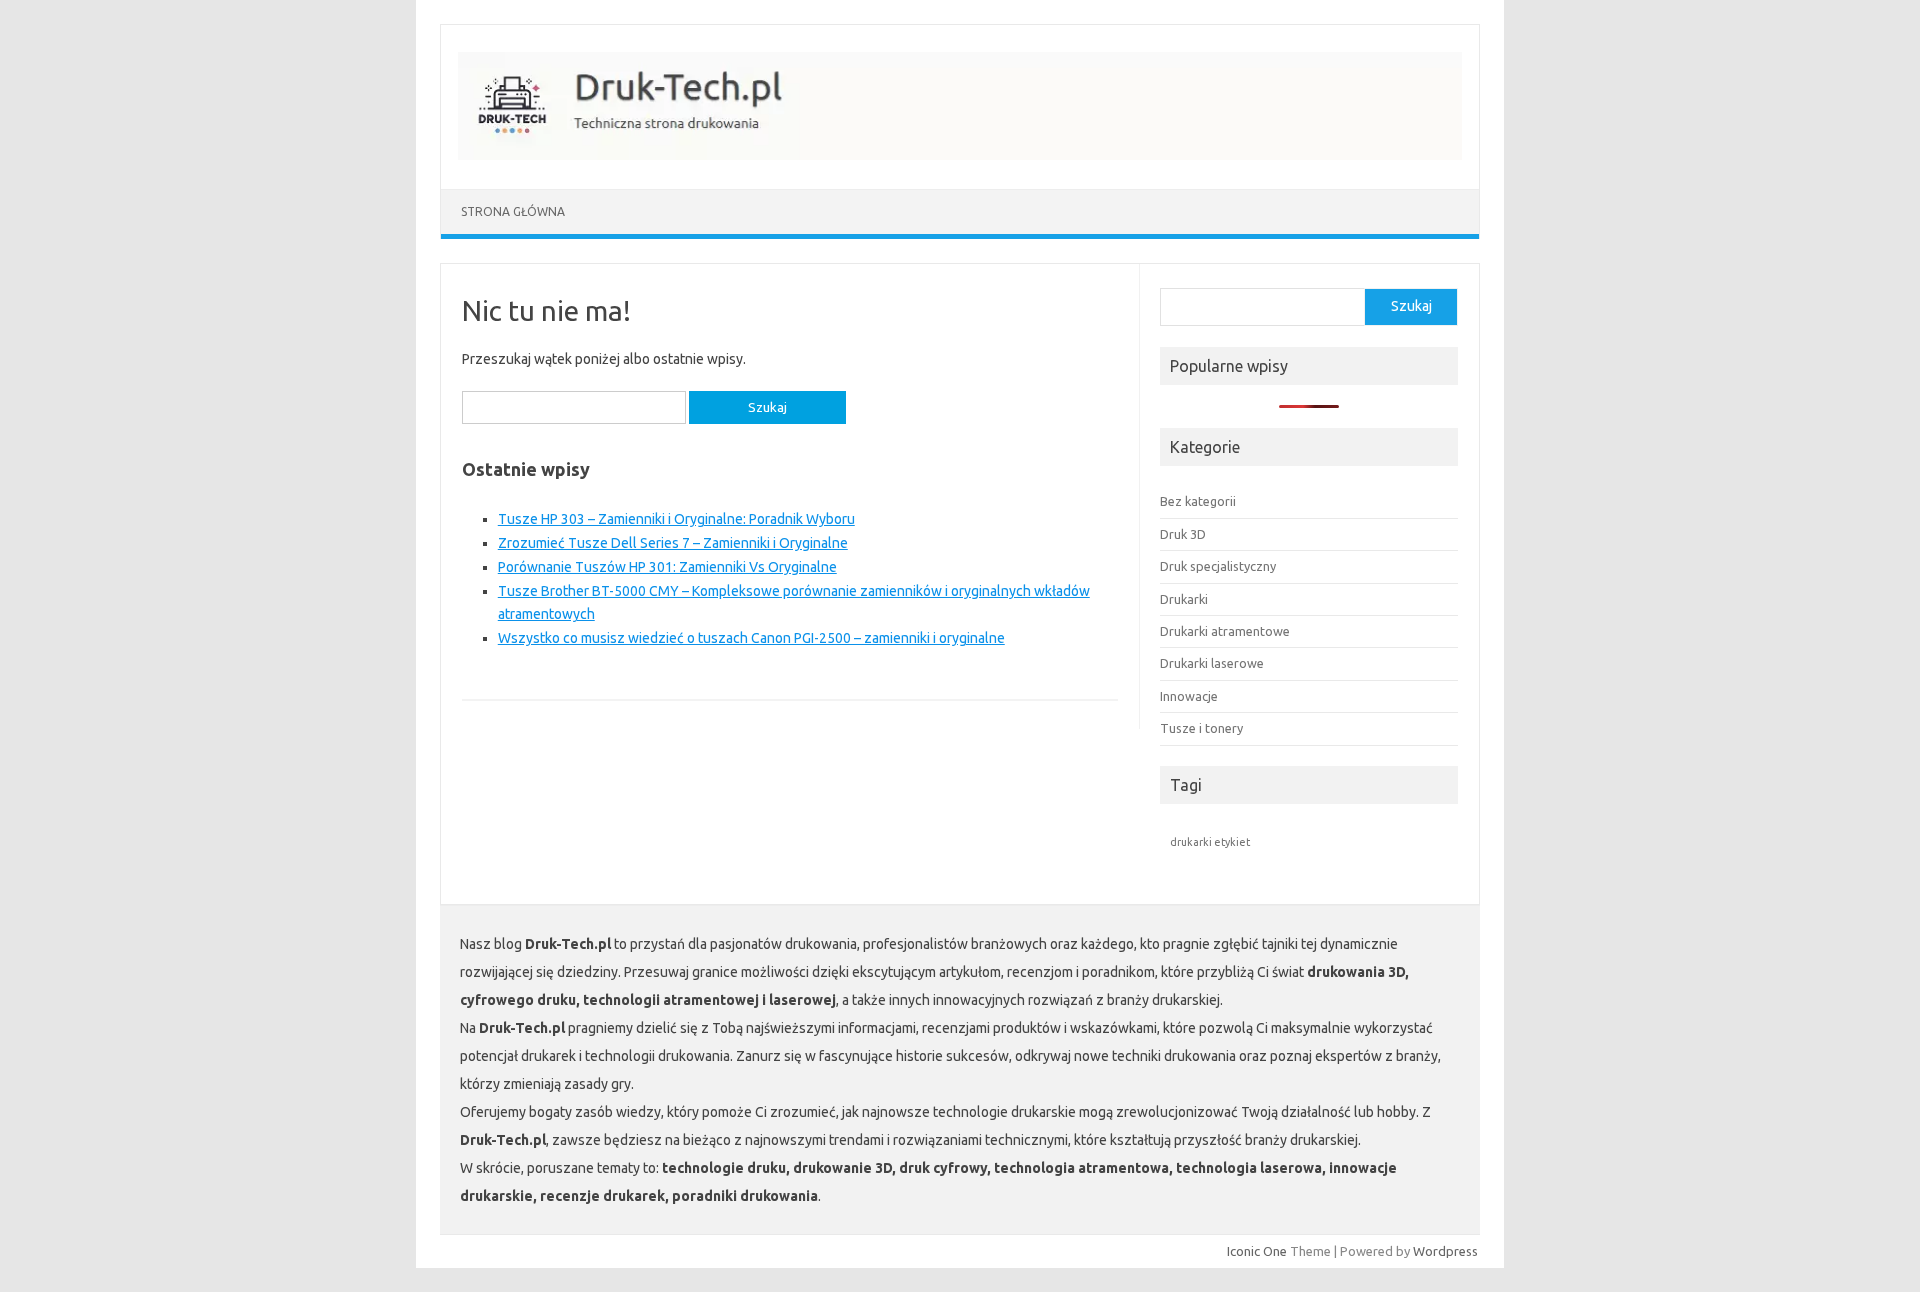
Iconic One (1257, 1251)
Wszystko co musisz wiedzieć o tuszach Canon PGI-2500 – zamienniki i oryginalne (751, 638)
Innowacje (1189, 696)
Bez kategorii (1198, 501)
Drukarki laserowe (1212, 663)
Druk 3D (1183, 534)
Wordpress (1445, 1251)
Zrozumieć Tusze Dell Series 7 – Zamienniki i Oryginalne (673, 543)
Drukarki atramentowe (1225, 631)
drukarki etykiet (1210, 842)
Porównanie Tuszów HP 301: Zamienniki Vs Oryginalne (667, 567)
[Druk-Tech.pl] (970, 155)
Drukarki (1184, 599)
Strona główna (513, 211)
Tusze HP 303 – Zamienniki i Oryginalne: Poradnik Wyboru (676, 519)
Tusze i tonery (1201, 728)
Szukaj (1411, 306)
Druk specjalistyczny (1218, 566)
